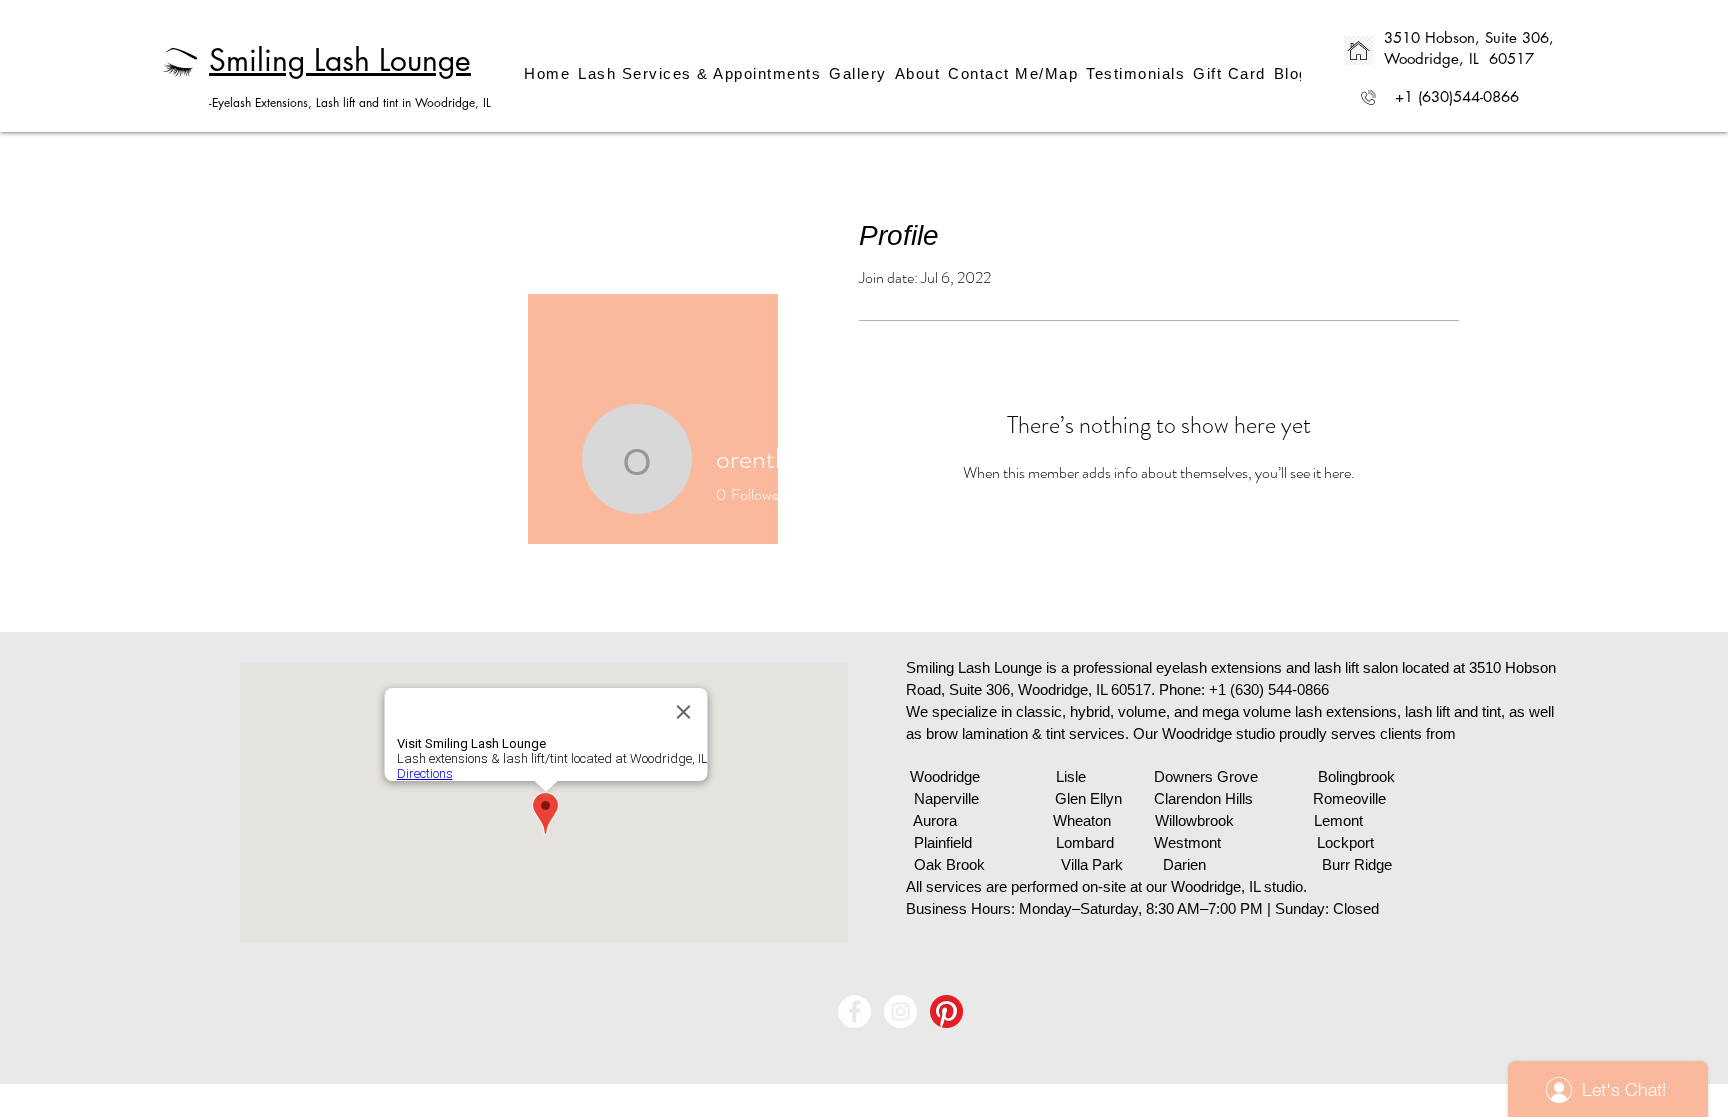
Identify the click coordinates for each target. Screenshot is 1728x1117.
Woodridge (945, 776)
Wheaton (1104, 820)
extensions (1248, 667)
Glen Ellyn (1088, 798)
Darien (1184, 864)
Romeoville (1349, 798)
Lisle (1071, 776)
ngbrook (1368, 776)
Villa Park (1092, 864)
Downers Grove (1206, 776)
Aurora (935, 820)
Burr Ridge (1357, 864)
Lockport (1345, 842)
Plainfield (943, 842)
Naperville (946, 798)
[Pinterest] (946, 1011)
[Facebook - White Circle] (854, 1011)
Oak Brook (949, 864)
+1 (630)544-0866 (1457, 96)
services (956, 886)
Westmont (1187, 842)
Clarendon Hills (1205, 798)
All (914, 886)
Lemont (1338, 820)
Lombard (1085, 842)
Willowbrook (1194, 820)
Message (946, 497)
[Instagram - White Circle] (900, 1011)
